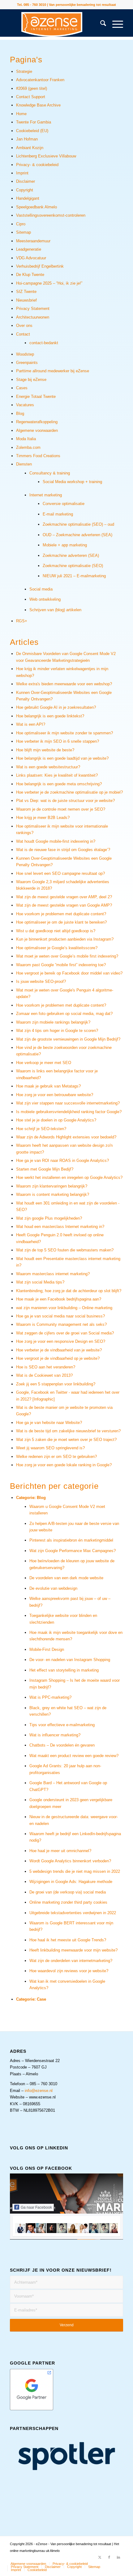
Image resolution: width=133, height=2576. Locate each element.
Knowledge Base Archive (38, 105)
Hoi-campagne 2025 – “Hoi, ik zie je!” (49, 283)
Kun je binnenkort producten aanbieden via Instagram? (65, 939)
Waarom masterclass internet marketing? (53, 1274)
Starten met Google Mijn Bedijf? (45, 1169)
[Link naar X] (100, 2557)
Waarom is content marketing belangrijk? (53, 1194)
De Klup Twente (30, 275)
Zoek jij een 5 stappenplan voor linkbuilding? (56, 1384)
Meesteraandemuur (33, 241)
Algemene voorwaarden (37, 430)
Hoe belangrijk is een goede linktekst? (50, 716)
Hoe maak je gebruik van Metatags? (48, 1086)
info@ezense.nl (39, 2091)
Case (41, 1999)
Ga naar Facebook (36, 2207)
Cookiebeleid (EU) (32, 131)
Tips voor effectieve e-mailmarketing (62, 1725)
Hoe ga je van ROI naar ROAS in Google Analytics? (62, 1161)
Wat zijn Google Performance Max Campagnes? (73, 1551)
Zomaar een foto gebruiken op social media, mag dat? (64, 1014)
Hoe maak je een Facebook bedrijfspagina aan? (59, 1299)
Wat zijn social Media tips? (40, 1282)
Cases (22, 388)
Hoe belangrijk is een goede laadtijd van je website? (62, 758)
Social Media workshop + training (72, 482)
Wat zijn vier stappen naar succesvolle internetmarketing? (68, 1103)
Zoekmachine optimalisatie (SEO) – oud (78, 524)
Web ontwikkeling (45, 599)
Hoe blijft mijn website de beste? (45, 750)
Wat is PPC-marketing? (50, 1697)
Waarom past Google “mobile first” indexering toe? (61, 965)
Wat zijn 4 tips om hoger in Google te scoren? (57, 1031)
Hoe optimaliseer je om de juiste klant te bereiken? (61, 922)
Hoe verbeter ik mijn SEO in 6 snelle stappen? (58, 741)
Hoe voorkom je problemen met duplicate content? (61, 914)
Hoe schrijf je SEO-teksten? (41, 1129)
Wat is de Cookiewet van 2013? (44, 1375)
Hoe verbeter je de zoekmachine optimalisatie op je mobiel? (69, 792)
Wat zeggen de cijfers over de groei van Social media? (65, 1333)
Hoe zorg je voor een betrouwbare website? (55, 1095)
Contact (23, 334)
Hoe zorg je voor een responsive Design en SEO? (61, 1341)
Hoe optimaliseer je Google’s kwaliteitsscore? (57, 948)
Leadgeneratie (29, 249)
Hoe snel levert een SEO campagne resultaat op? (60, 873)
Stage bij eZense (31, 380)
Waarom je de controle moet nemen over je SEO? (61, 809)
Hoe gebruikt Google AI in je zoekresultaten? (56, 707)
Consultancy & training (50, 473)
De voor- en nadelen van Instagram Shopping (70, 1660)
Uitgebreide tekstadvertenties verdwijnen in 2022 (73, 1913)
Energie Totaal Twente (36, 397)
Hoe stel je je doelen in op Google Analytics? (56, 1120)
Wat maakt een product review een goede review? (74, 1756)
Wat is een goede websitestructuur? (48, 767)
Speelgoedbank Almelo (36, 207)
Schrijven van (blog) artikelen (55, 610)
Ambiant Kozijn (30, 148)
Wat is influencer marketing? (55, 1735)
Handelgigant (28, 198)
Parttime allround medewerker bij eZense (53, 371)
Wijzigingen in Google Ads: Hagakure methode (71, 1882)
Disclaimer (26, 181)
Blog (20, 413)
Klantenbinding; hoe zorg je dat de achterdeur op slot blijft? (69, 1291)
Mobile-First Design (47, 1649)
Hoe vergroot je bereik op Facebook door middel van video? (69, 973)
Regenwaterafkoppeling (37, 422)
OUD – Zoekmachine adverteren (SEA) (77, 535)
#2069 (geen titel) (32, 88)
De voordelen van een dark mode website (66, 1578)
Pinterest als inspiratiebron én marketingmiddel (71, 1540)
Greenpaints (27, 363)
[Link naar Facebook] (109, 2557)
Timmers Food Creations (38, 456)
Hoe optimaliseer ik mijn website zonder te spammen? (64, 733)
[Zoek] (100, 24)
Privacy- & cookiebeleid (37, 165)
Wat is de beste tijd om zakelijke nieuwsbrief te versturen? (68, 1431)
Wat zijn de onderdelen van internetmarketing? (71, 1961)
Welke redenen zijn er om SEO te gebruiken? (56, 1457)
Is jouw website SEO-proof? (41, 981)
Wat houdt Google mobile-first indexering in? (56, 841)
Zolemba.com (28, 447)
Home (21, 114)
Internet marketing (46, 495)
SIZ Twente (26, 292)
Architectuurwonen (33, 317)
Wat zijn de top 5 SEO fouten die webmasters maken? (65, 1250)
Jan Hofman (27, 139)
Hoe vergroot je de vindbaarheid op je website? (58, 1358)
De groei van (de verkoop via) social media (68, 1892)
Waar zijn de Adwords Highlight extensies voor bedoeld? (66, 1137)
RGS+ (22, 621)
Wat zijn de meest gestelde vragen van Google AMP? (64, 905)
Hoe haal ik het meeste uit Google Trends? (68, 1940)
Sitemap (24, 232)
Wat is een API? (31, 724)
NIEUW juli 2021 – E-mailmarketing (74, 576)
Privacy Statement (33, 309)
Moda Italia (26, 439)
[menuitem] (100, 24)
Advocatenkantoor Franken (40, 80)
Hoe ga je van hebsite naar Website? (49, 1423)
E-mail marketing (58, 514)
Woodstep (25, 354)
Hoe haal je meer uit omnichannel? (60, 1851)
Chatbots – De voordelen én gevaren (62, 1745)
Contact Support (31, 97)
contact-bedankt (44, 343)
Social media (41, 589)
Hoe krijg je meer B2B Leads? (43, 818)
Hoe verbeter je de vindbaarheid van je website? (59, 1350)
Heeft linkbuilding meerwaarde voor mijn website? (73, 1950)
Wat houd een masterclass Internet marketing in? (60, 1227)
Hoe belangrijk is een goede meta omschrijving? (59, 784)
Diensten (24, 464)
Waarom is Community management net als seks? (61, 1324)
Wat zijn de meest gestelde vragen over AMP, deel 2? (64, 897)
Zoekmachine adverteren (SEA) (71, 555)
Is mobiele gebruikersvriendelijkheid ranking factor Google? (69, 1112)
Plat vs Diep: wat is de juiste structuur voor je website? (65, 801)
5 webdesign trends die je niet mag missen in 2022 (75, 1871)
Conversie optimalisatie (64, 504)
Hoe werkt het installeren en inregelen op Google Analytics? (69, 1177)
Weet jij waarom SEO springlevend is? (50, 1448)
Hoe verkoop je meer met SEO (44, 1063)
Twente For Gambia (34, 122)
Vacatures (25, 405)
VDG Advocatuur (31, 258)
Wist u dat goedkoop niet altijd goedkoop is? (56, 931)
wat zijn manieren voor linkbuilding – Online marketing (64, 1308)
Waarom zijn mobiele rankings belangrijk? (53, 1022)
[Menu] (115, 24)
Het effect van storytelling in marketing (64, 1670)
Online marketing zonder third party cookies (68, 1902)
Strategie (24, 71)
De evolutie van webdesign (53, 1588)
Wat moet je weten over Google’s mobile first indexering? (67, 956)
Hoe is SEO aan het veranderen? (46, 1367)
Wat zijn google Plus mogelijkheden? (49, 1218)
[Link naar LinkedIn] (118, 2557)
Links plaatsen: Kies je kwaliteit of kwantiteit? (57, 775)
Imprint (22, 173)
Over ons (24, 326)
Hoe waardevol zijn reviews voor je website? (69, 1971)
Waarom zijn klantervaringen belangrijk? (52, 1186)
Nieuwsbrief (26, 300)
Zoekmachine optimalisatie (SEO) (73, 566)
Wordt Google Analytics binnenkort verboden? (70, 1861)
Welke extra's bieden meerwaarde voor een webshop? (64, 684)
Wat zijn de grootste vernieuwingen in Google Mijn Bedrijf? (68, 1039)
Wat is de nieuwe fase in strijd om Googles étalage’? (63, 850)
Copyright (25, 190)
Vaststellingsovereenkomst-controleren (51, 215)
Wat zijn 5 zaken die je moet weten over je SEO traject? (66, 1440)
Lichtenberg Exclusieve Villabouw (46, 156)
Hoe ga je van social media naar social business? (60, 1316)
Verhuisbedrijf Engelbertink (40, 266)
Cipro (21, 224)
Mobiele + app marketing (65, 545)
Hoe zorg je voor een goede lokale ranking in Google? (64, 1465)
